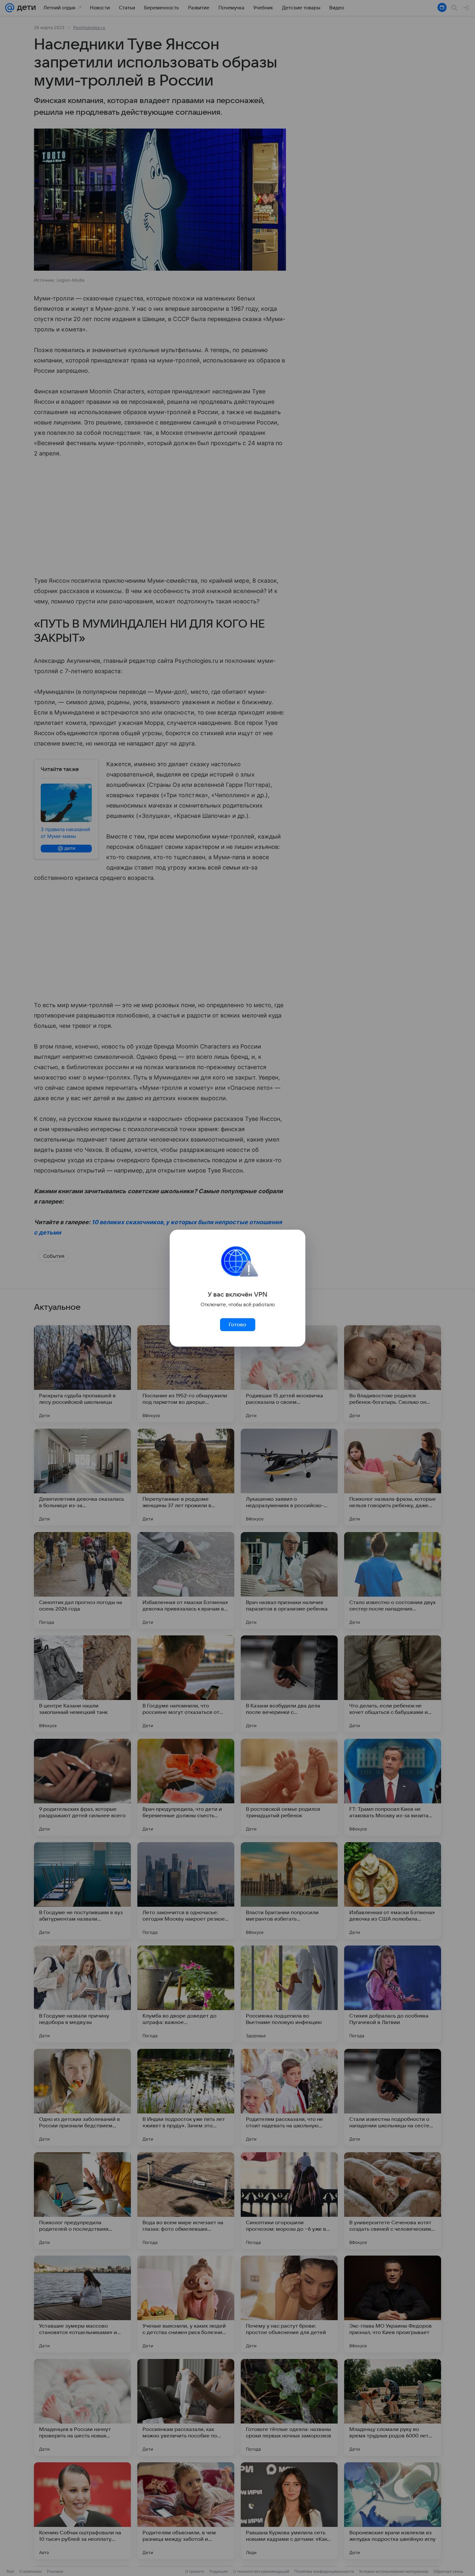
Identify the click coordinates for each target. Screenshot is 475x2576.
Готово (238, 1325)
